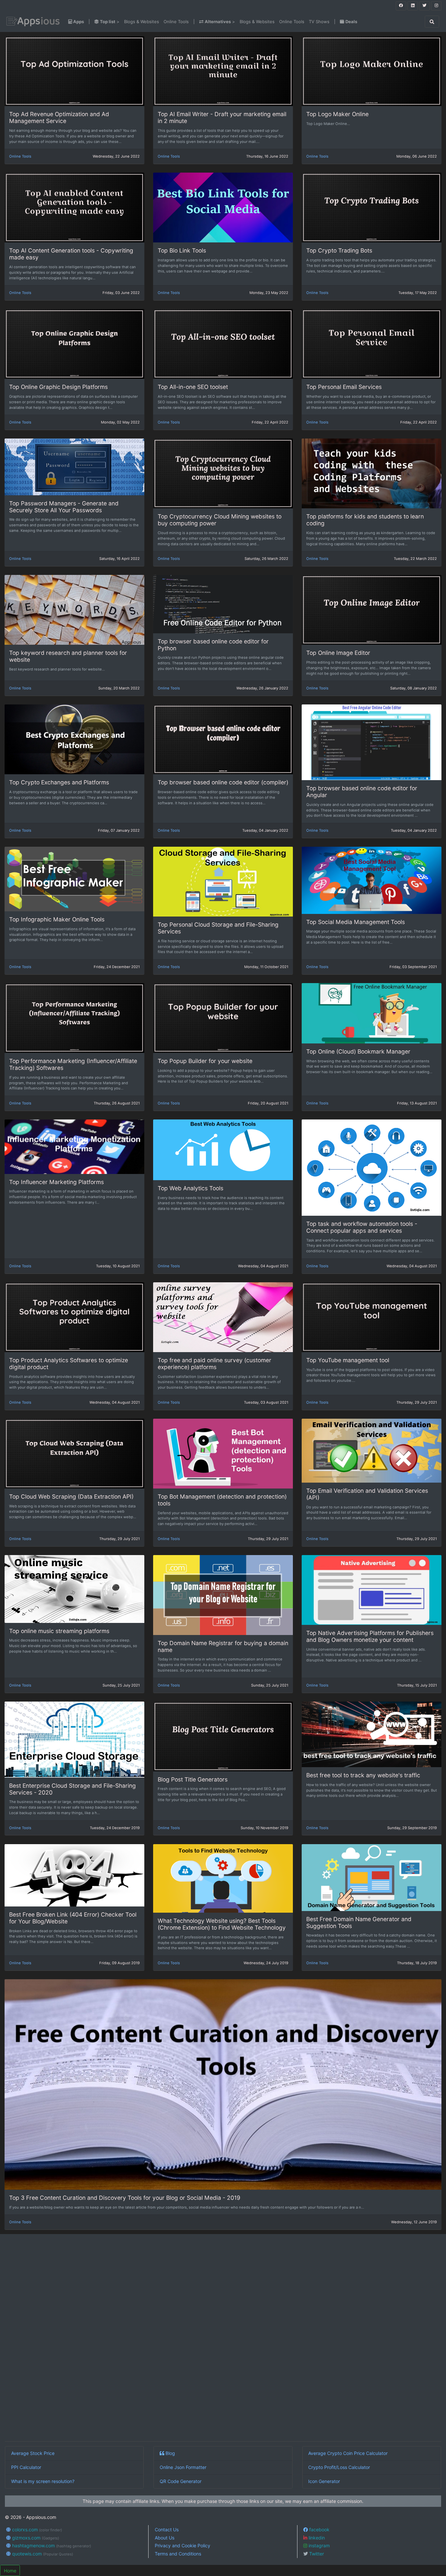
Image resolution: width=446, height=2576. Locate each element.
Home (10, 2571)
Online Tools (176, 22)
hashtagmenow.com (51, 2545)
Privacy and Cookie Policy (183, 2545)
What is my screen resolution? (43, 2481)
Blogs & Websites (142, 22)
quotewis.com (42, 2554)
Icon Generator (324, 2481)
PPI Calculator (26, 2467)
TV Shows (319, 22)
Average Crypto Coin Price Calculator (348, 2453)
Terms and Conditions (178, 2554)
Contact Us (167, 2530)
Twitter (316, 2554)
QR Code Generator (181, 2481)
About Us (165, 2538)
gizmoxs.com (35, 2538)
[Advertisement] (201, 2339)
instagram (319, 2545)
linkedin (316, 2538)
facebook (319, 2530)
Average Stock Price (33, 2453)
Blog (170, 2453)
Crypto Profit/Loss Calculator (339, 2467)
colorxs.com (36, 2530)
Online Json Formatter (183, 2467)
